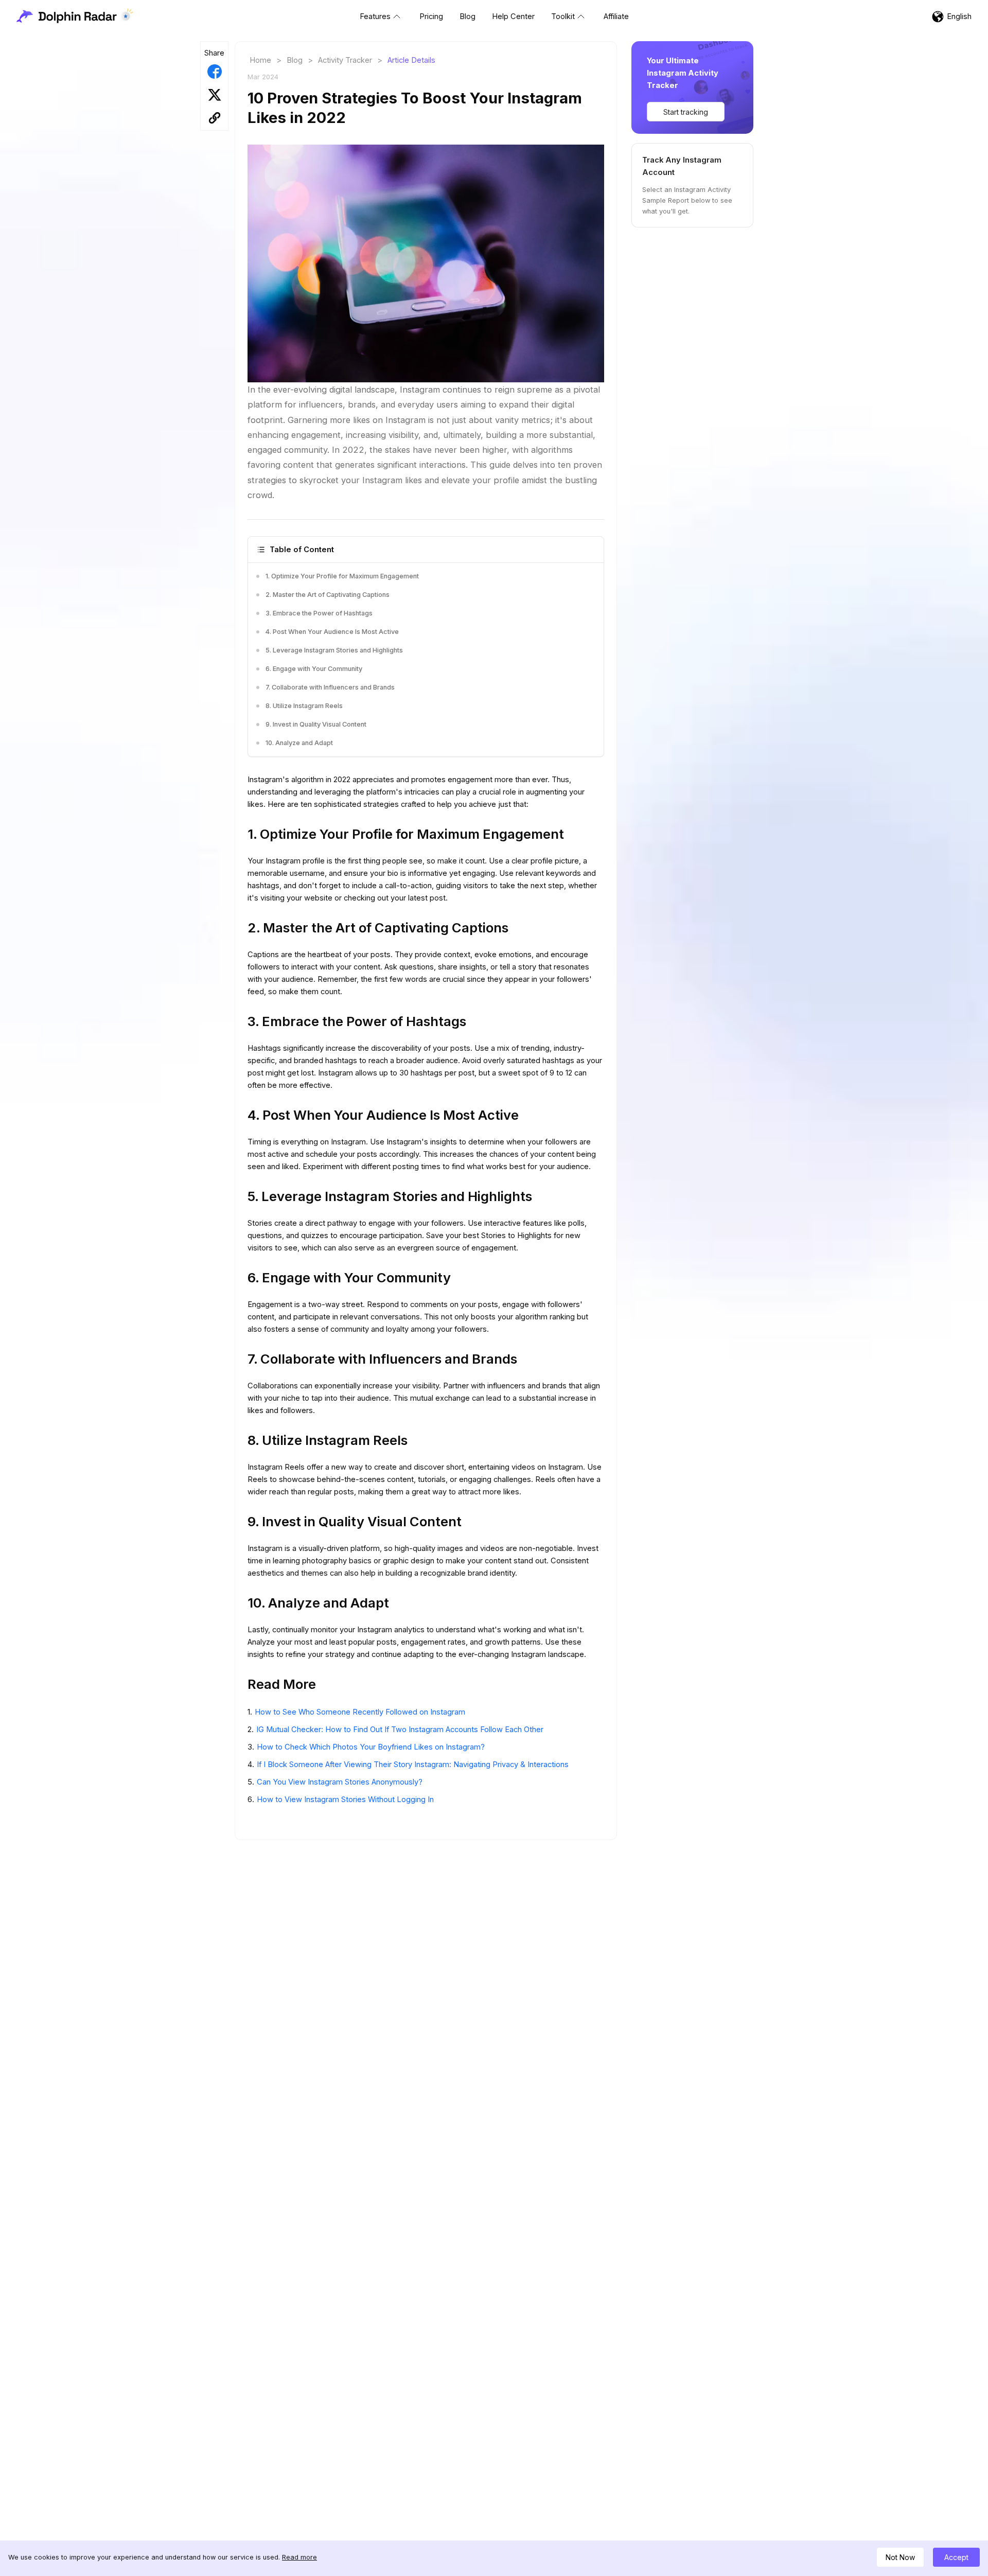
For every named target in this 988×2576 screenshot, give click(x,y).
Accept (956, 2557)
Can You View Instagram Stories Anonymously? (340, 1782)
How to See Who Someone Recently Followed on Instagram (360, 1712)
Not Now (900, 2557)
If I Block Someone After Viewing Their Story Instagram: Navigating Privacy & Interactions (413, 1765)
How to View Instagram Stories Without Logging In (345, 1799)
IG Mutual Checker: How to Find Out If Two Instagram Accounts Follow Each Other (400, 1730)
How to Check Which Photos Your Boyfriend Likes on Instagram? (371, 1747)
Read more (299, 2557)
